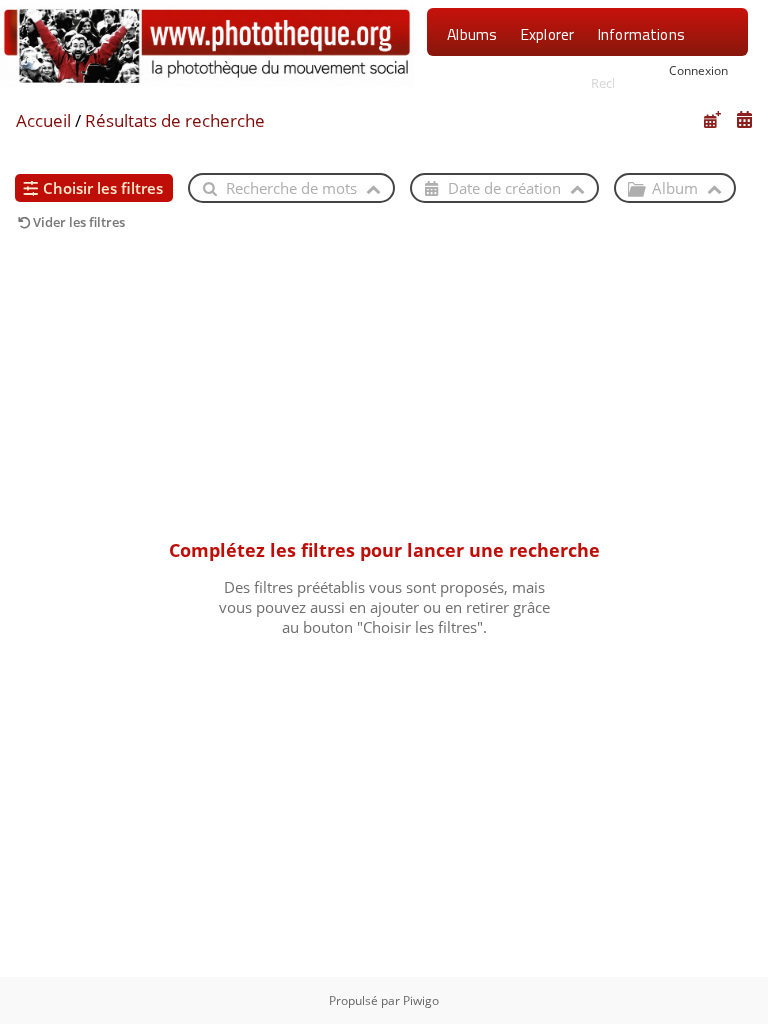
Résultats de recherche (175, 120)
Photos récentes (503, 85)
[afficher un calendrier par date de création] (744, 119)
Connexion (698, 70)
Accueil (43, 120)
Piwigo (421, 1000)
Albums (472, 34)
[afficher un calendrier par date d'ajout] (712, 119)
